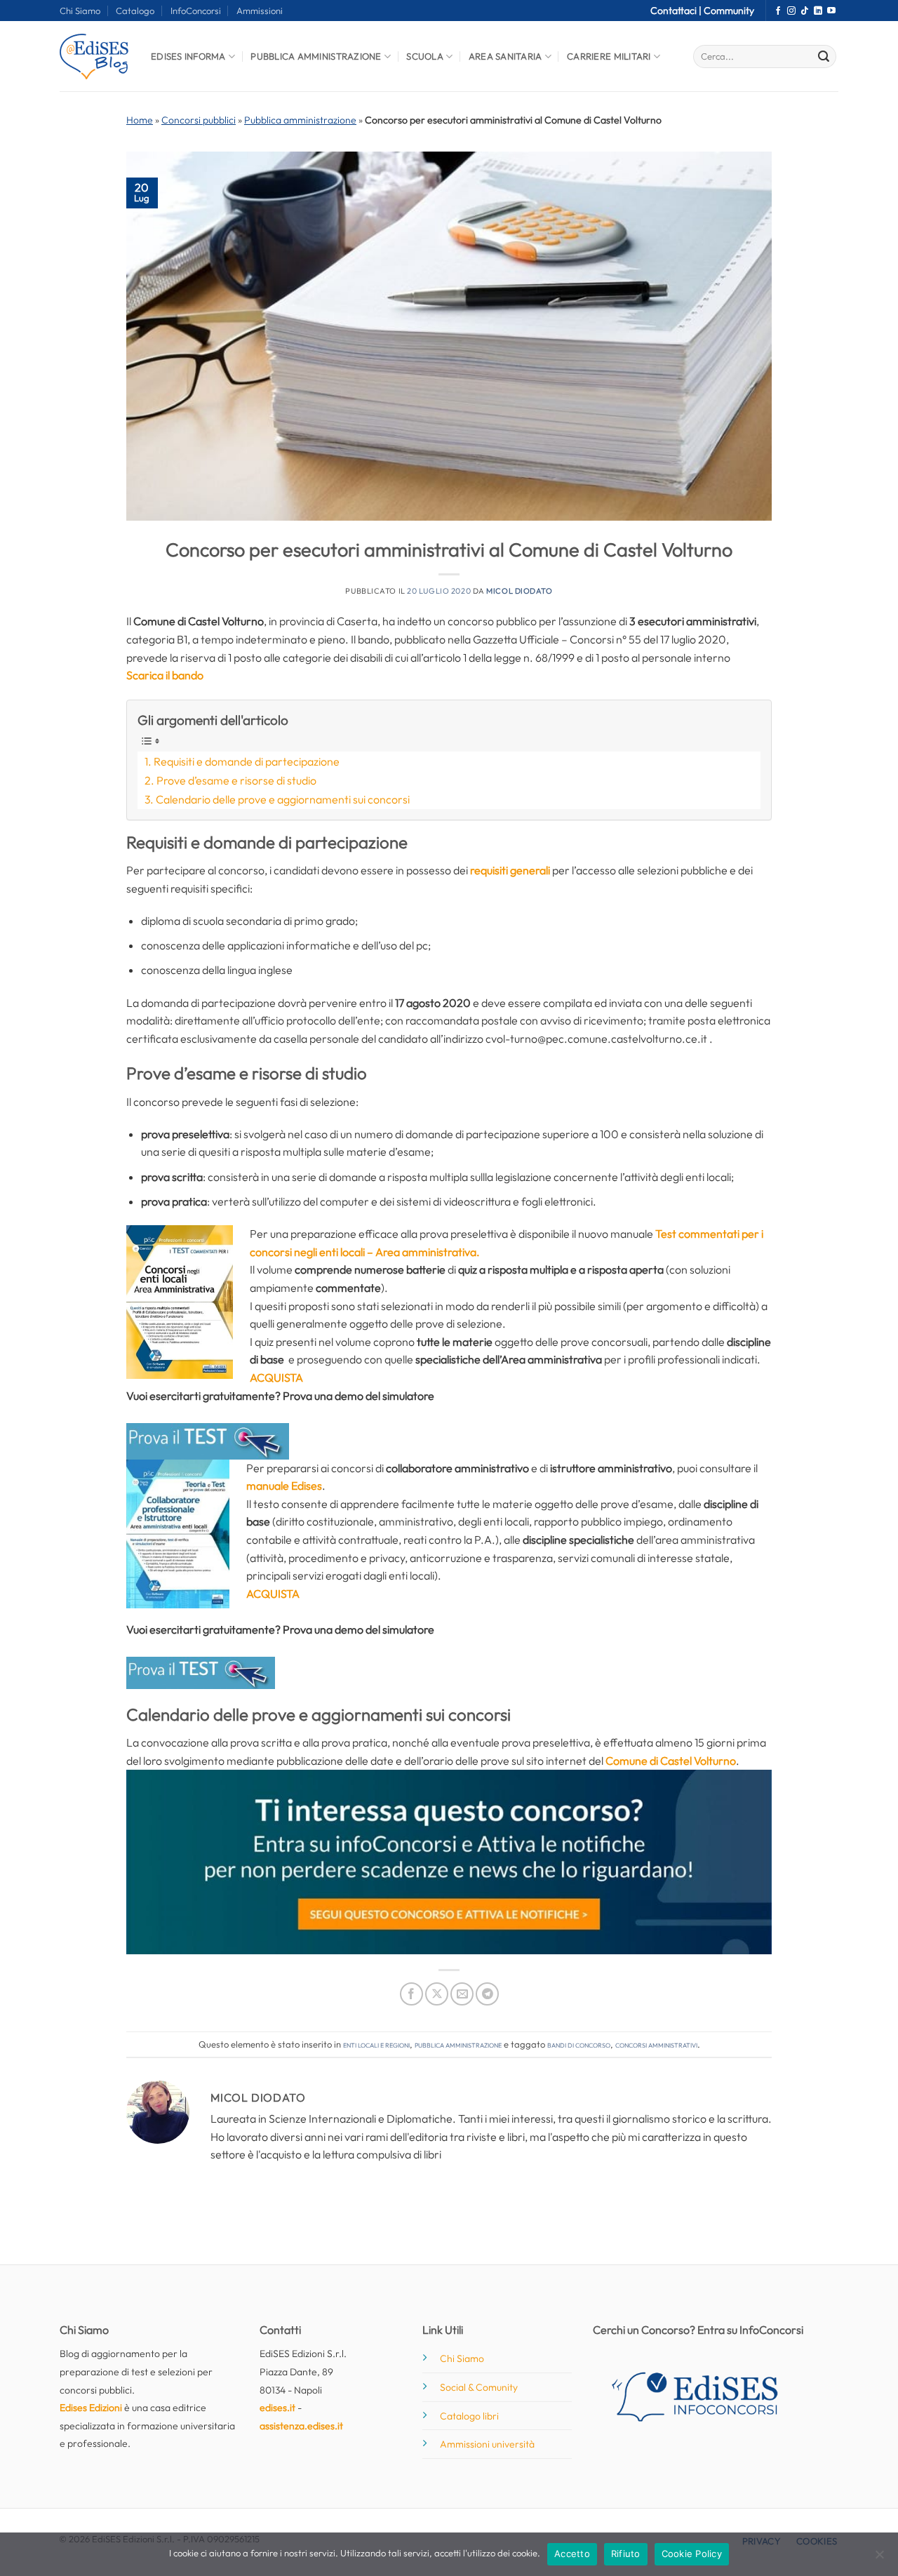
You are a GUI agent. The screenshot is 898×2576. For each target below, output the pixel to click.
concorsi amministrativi (656, 2044)
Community (729, 11)
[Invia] (824, 57)
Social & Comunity (479, 2387)
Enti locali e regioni (376, 2044)
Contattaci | (677, 11)
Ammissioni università (487, 2444)
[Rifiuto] (879, 2558)
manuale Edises (284, 1486)
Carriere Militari (609, 56)
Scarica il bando (165, 675)
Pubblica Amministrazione (316, 56)
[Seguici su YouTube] (831, 11)
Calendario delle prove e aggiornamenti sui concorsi (283, 799)
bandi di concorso (579, 2044)
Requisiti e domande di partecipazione (247, 761)
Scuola (425, 56)
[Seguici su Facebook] (778, 11)
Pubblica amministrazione (300, 120)
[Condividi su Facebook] (411, 1994)
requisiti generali (510, 870)
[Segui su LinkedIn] (818, 11)
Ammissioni (260, 11)
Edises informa (188, 56)
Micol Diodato (519, 591)
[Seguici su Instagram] (791, 11)
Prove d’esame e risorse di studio (236, 780)
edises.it (277, 2408)
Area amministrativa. (428, 1252)
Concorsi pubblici (199, 120)
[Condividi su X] (437, 1994)
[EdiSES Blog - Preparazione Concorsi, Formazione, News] (95, 56)
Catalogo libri (469, 2416)
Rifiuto (626, 2554)
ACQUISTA (273, 1594)
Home (140, 120)
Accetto (572, 2554)
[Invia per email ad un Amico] (462, 1994)
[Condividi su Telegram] (487, 1994)
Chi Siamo (80, 11)
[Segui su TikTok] (805, 11)
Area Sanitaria (505, 56)
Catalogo (135, 11)
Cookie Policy (692, 2554)
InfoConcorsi (196, 11)
